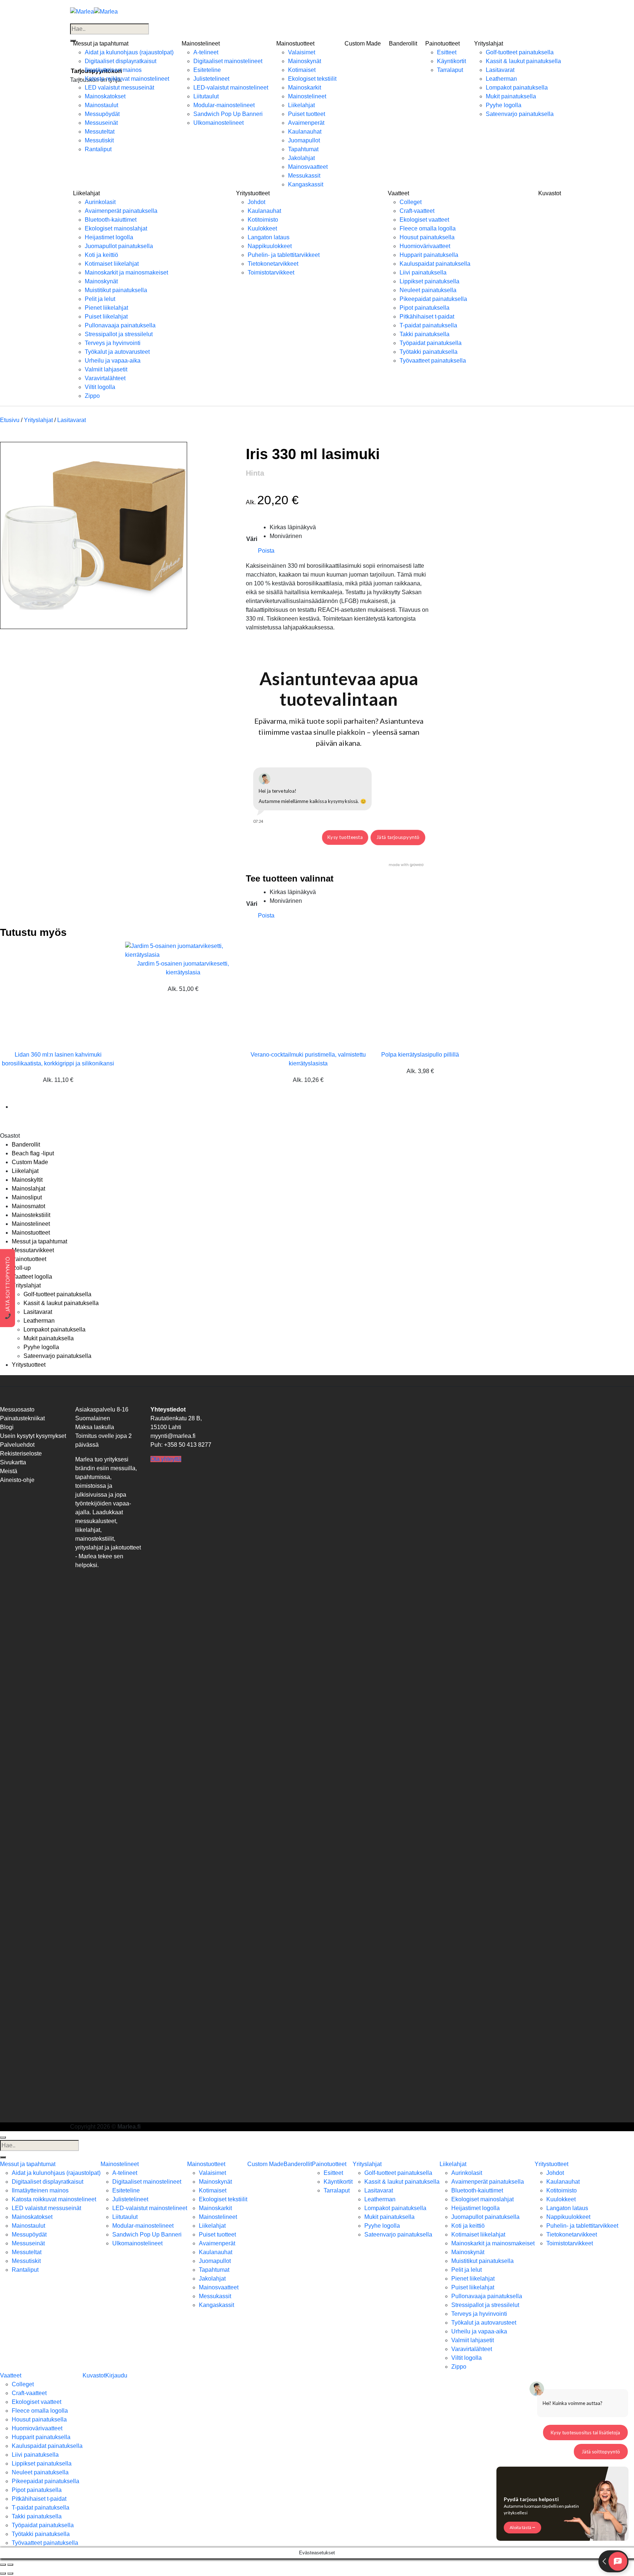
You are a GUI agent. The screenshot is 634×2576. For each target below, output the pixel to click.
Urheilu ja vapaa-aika (113, 361)
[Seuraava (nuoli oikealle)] (10, 2573)
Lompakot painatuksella (517, 88)
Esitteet (447, 52)
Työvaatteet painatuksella (433, 361)
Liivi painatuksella (423, 273)
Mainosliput (27, 1197)
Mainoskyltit (27, 1180)
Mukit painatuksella (511, 96)
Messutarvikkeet (33, 1250)
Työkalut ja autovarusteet (117, 352)
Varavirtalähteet (105, 378)
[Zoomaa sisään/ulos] (10, 2565)
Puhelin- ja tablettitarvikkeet (284, 255)
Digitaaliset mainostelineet (228, 61)
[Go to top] (3, 2137)
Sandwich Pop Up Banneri (228, 114)
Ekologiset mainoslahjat (116, 228)
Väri (252, 539)
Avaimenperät (306, 123)
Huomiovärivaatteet (425, 246)
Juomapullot (304, 140)
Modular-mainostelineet (224, 105)
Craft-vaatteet (417, 211)
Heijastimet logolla (109, 237)
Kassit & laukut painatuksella (523, 61)
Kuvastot (550, 193)
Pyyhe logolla (504, 105)
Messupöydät (102, 114)
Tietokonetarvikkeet (273, 264)
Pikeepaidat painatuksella (433, 299)
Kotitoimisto (263, 220)
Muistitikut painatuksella (116, 290)
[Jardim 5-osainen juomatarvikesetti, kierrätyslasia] (183, 950)
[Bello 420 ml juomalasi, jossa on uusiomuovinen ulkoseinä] (30, 1107)
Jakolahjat (301, 158)
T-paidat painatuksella (428, 325)
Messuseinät (101, 123)
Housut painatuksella (427, 237)
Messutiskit (99, 140)
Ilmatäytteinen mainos (113, 70)
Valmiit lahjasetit (106, 369)
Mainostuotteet (295, 43)
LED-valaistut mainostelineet (231, 88)
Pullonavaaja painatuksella (120, 325)
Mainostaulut (101, 105)
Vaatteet (398, 193)
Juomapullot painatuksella (119, 246)
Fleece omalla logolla (428, 228)
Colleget (411, 202)
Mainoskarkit (305, 88)
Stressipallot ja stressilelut (119, 334)
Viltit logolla (100, 387)
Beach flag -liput (33, 1153)
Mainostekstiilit (31, 1215)
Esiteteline (207, 70)
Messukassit (304, 176)
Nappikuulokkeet (270, 246)
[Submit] (3, 2157)
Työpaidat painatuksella (431, 343)
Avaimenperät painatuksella (121, 211)
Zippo (92, 396)
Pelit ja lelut (100, 299)
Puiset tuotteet (307, 114)
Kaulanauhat (305, 132)
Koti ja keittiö (101, 255)
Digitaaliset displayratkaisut (121, 61)
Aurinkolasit (100, 202)
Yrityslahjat (489, 43)
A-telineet (206, 52)
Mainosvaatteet (308, 167)
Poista (266, 551)
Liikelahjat (301, 105)
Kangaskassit (306, 184)
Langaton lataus (269, 237)
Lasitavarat (500, 70)
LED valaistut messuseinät (119, 88)
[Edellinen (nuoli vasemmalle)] (3, 2573)
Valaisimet (302, 52)
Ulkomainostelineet (218, 123)
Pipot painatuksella (425, 308)
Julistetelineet (211, 79)
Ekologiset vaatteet (424, 220)
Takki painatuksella (425, 334)
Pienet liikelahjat (106, 308)
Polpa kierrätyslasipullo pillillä (420, 1055)
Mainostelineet (201, 43)
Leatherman (501, 79)
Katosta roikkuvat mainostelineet (127, 79)
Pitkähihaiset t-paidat (427, 317)
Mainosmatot (28, 1206)
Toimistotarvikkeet (271, 273)
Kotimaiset (302, 70)
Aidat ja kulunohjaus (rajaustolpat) (129, 52)
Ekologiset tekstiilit (312, 79)
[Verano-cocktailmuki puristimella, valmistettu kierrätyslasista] (295, 995)
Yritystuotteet (253, 193)
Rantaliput (98, 149)
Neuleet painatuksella (428, 290)
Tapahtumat (303, 149)
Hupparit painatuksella (429, 255)
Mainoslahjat (28, 1189)
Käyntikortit (451, 61)
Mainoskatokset (105, 96)
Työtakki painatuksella (429, 352)
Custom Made (363, 43)
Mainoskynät (305, 61)
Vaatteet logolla (32, 1277)
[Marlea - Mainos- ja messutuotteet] (94, 11)
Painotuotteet (442, 43)
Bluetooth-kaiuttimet (111, 220)
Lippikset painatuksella (429, 281)
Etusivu (10, 420)
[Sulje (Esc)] (3, 2565)
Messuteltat (100, 132)
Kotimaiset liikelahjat (112, 264)
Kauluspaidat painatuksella (435, 264)
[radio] (293, 527)
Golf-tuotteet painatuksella (520, 52)
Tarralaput (450, 70)
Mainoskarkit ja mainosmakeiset (126, 273)
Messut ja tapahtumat (101, 43)
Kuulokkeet (262, 228)
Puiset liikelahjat (106, 317)
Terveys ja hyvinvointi (113, 343)
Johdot (256, 202)
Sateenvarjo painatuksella (520, 114)
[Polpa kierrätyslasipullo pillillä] (420, 995)
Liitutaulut (206, 96)
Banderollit (403, 43)
